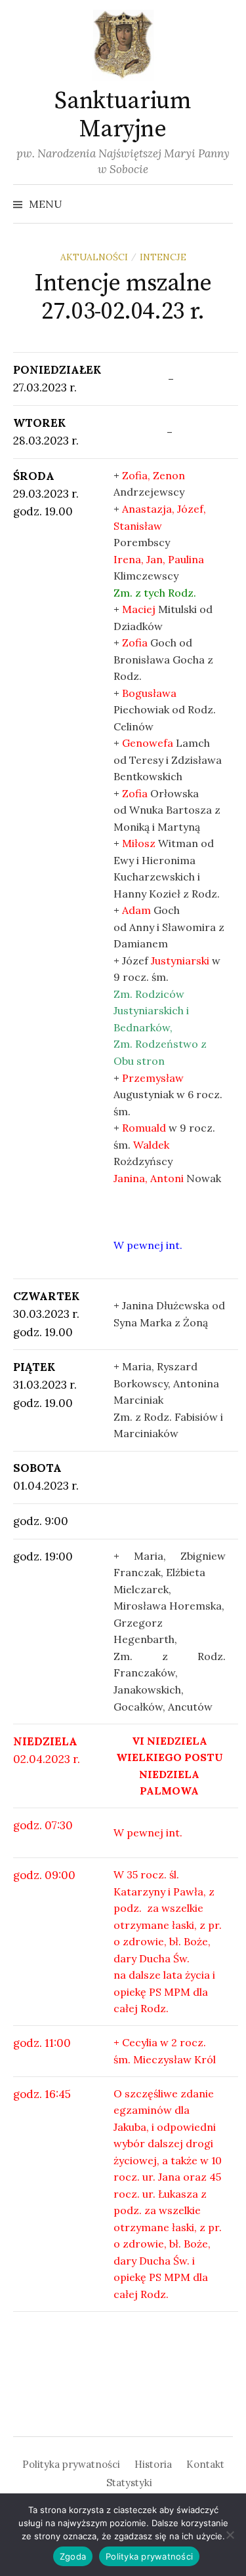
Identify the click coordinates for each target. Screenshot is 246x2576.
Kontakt (205, 2464)
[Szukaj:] (222, 204)
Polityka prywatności (71, 2464)
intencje (163, 257)
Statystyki (129, 2483)
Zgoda (73, 2556)
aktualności (94, 257)
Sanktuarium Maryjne (123, 115)
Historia (153, 2464)
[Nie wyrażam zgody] (230, 2535)
